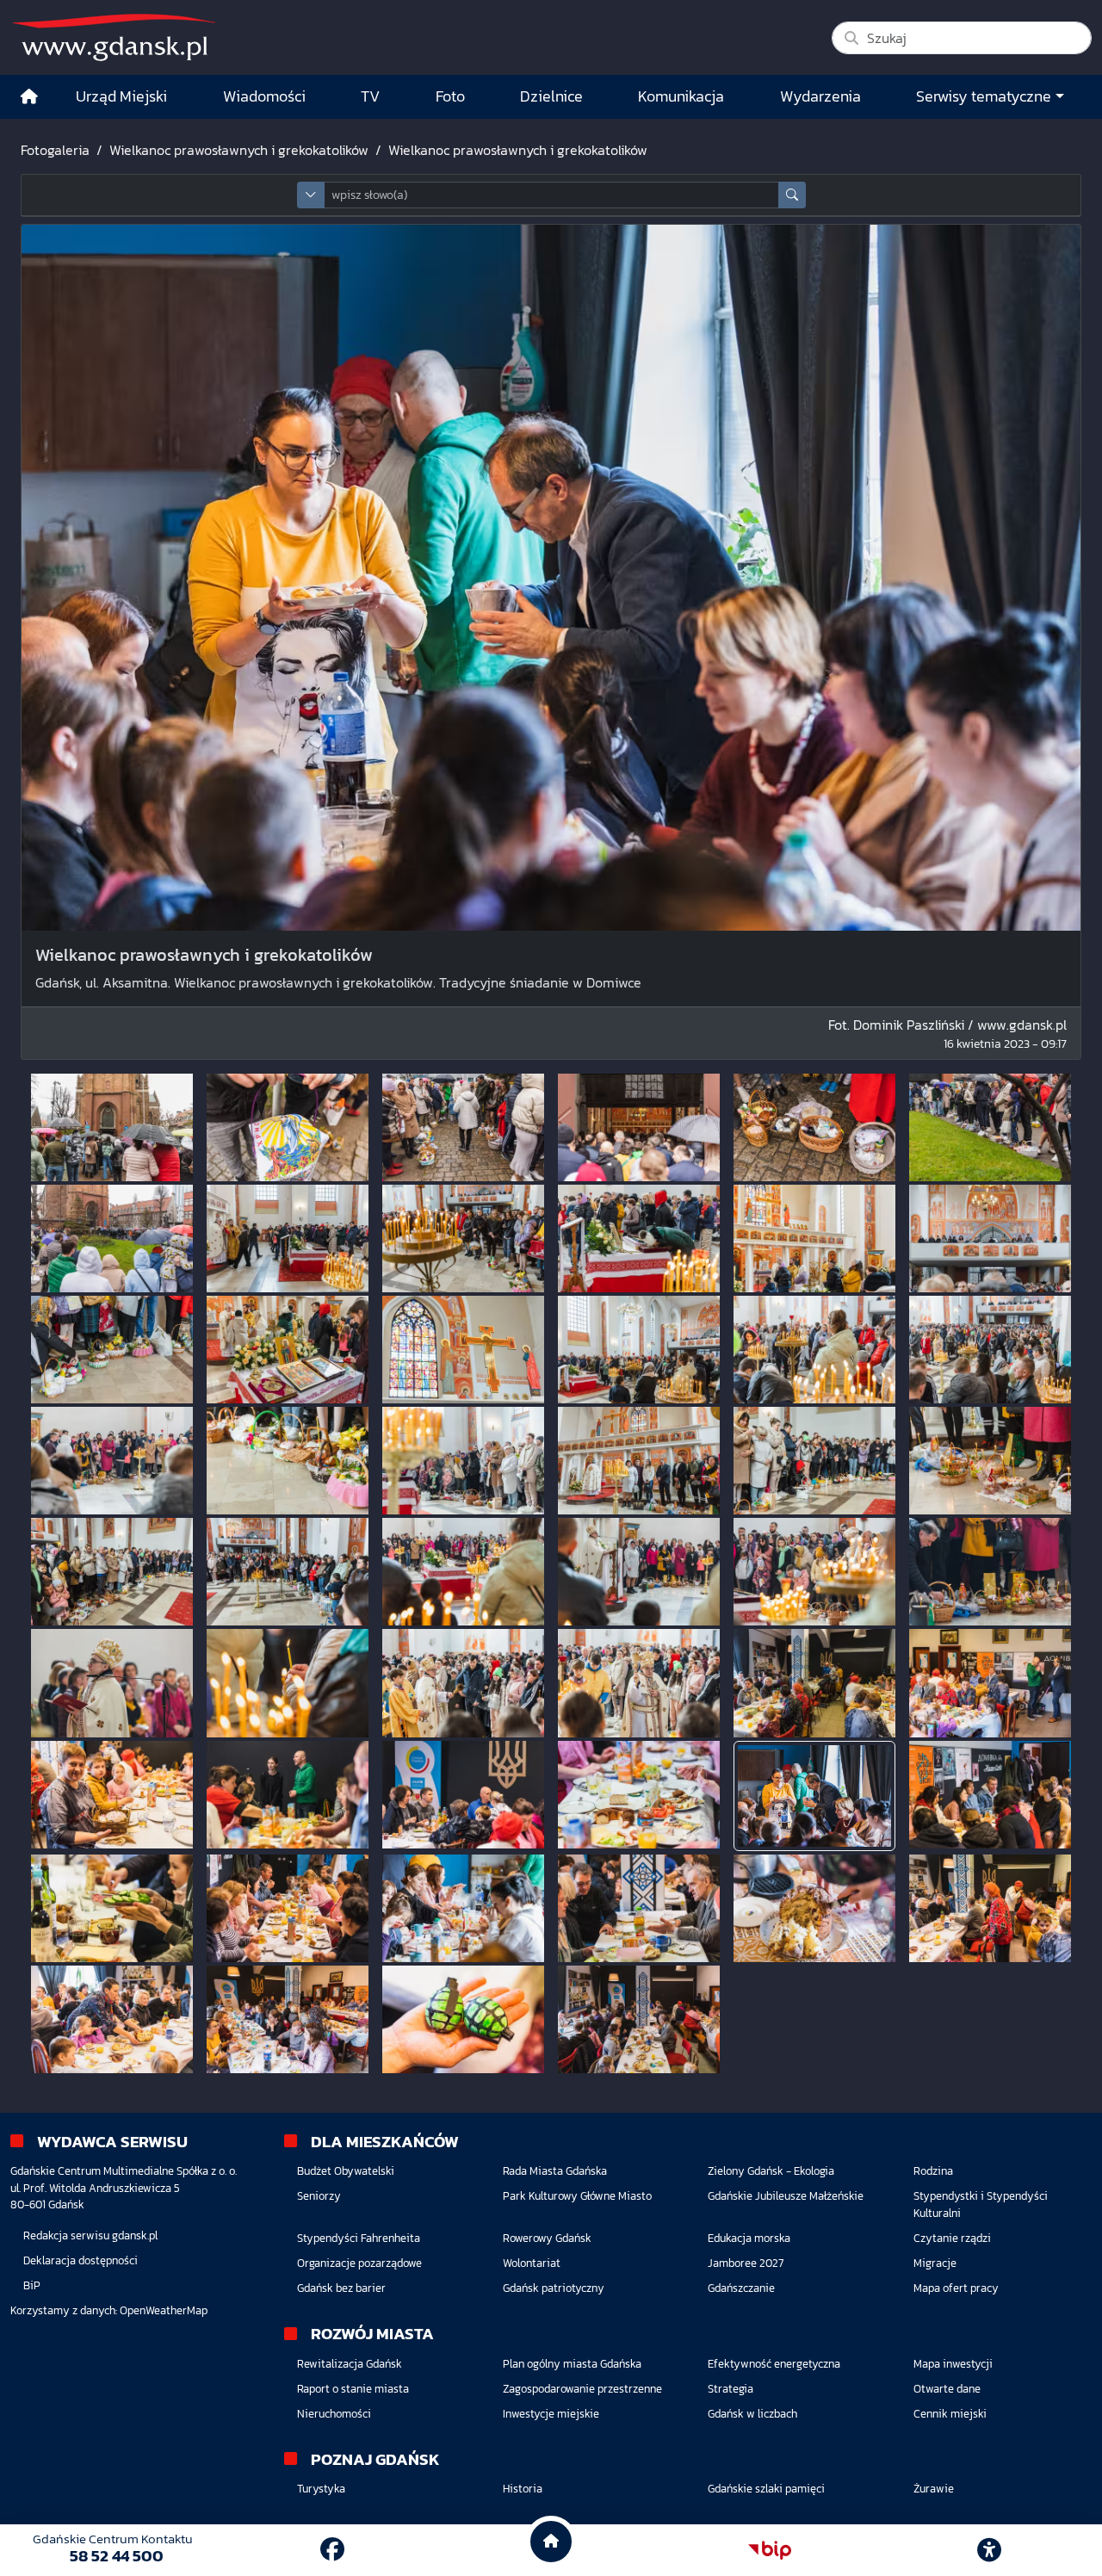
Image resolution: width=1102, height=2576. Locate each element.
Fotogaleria (55, 150)
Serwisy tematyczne (984, 96)
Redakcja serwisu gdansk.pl (90, 2235)
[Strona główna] (29, 97)
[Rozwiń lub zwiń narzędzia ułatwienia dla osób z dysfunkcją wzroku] (989, 2550)
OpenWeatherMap (164, 2310)
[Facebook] (332, 2549)
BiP (32, 2285)
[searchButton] (792, 195)
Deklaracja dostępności (80, 2260)
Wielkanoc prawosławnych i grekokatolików (239, 150)
